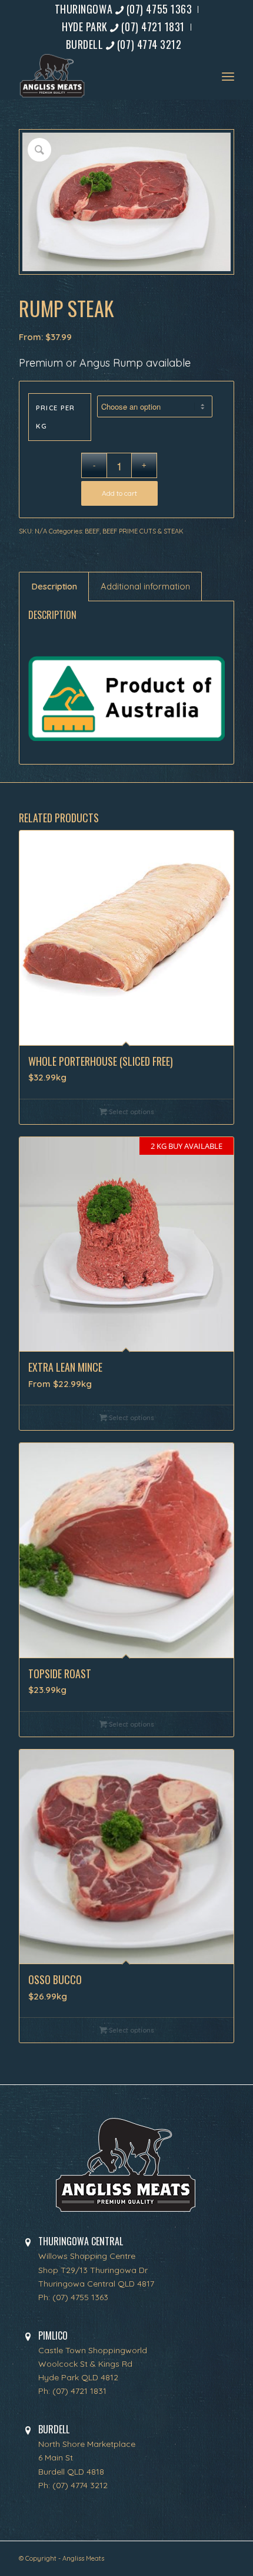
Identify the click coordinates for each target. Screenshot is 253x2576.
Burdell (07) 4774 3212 (124, 44)
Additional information (145, 586)
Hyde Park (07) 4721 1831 (123, 27)
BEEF (92, 531)
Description (54, 586)
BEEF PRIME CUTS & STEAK (143, 531)
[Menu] (228, 76)
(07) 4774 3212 (80, 2485)
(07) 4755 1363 (80, 2297)
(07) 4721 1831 (79, 2391)
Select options (131, 1112)
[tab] (54, 587)
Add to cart (119, 493)
